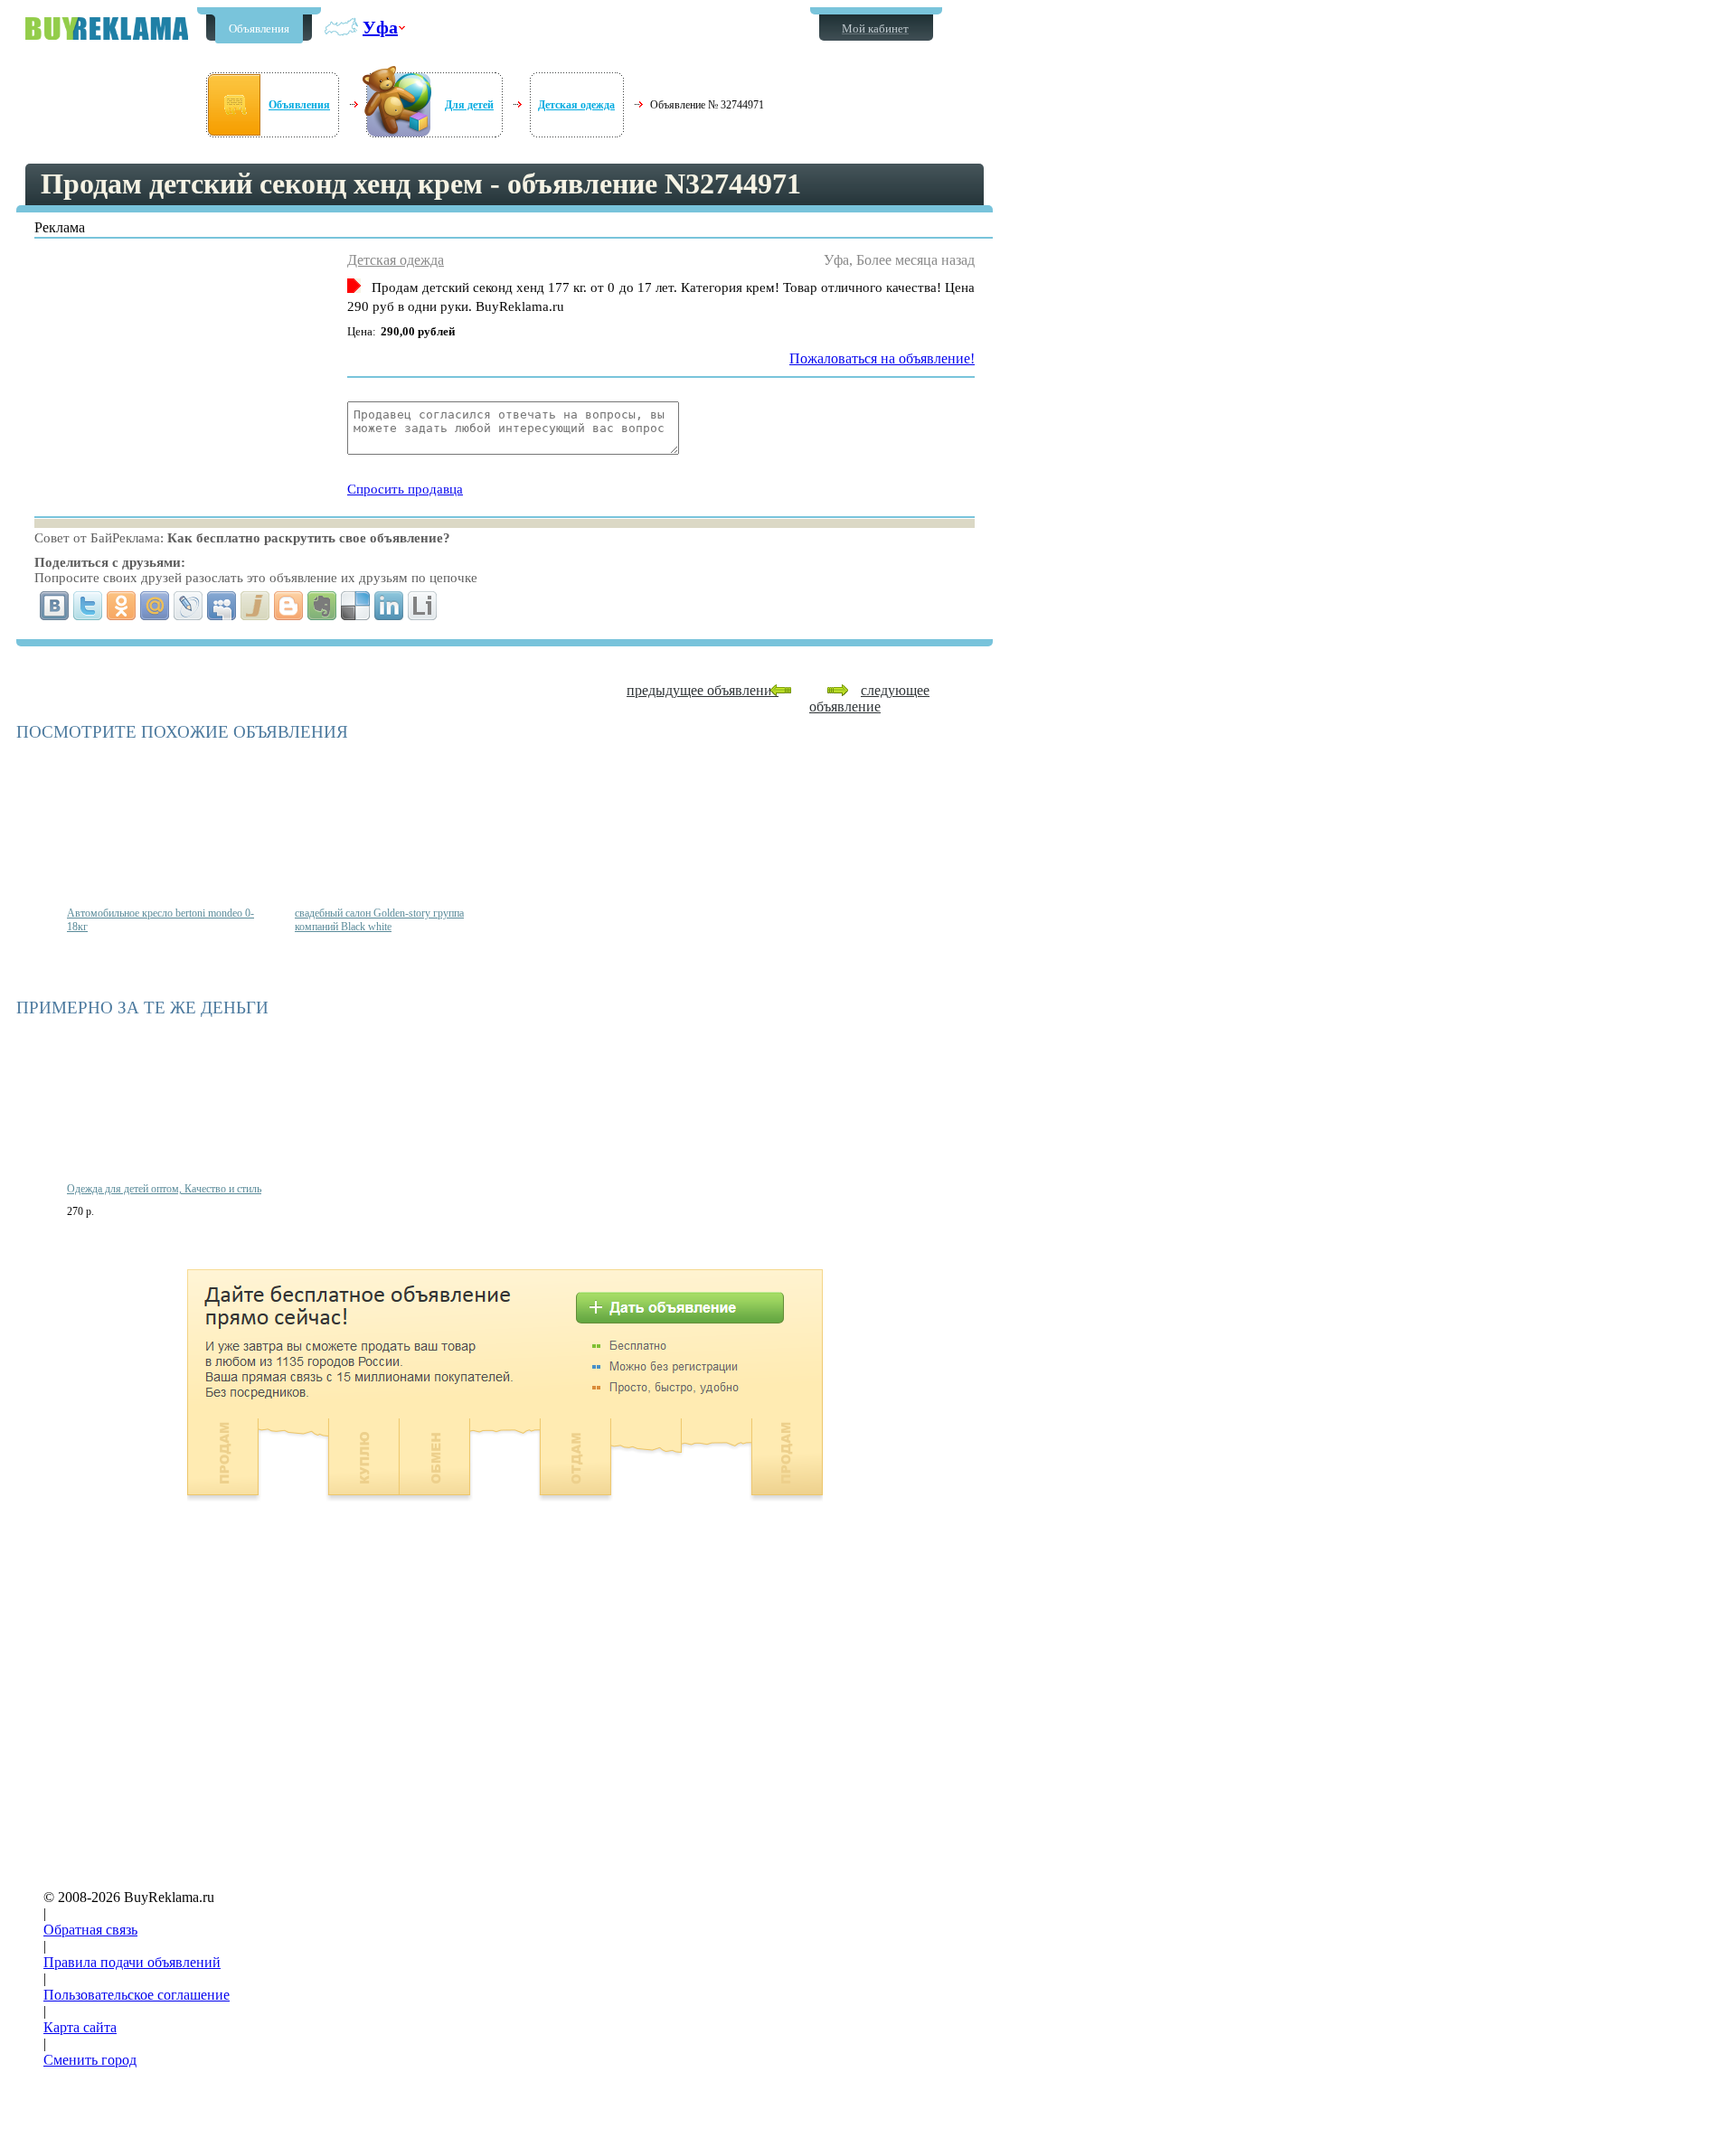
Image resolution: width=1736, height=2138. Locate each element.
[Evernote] (322, 606)
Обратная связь (90, 1930)
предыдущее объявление (703, 690)
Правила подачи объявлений (132, 1962)
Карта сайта (80, 2027)
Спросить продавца (405, 489)
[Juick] (255, 606)
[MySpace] (222, 606)
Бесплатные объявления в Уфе (107, 28)
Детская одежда (576, 105)
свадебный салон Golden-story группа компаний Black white (379, 920)
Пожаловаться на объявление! (882, 358)
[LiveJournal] (189, 606)
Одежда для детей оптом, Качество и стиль (164, 1189)
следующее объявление (869, 698)
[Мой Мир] (155, 606)
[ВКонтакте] (55, 606)
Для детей (469, 105)
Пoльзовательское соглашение (137, 1995)
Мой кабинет (875, 28)
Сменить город (90, 2060)
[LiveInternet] (423, 606)
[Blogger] (289, 606)
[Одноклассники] (122, 606)
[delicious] (356, 606)
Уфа (380, 27)
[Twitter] (88, 606)
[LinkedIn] (389, 606)
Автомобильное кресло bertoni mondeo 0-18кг (160, 920)
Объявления (259, 28)
